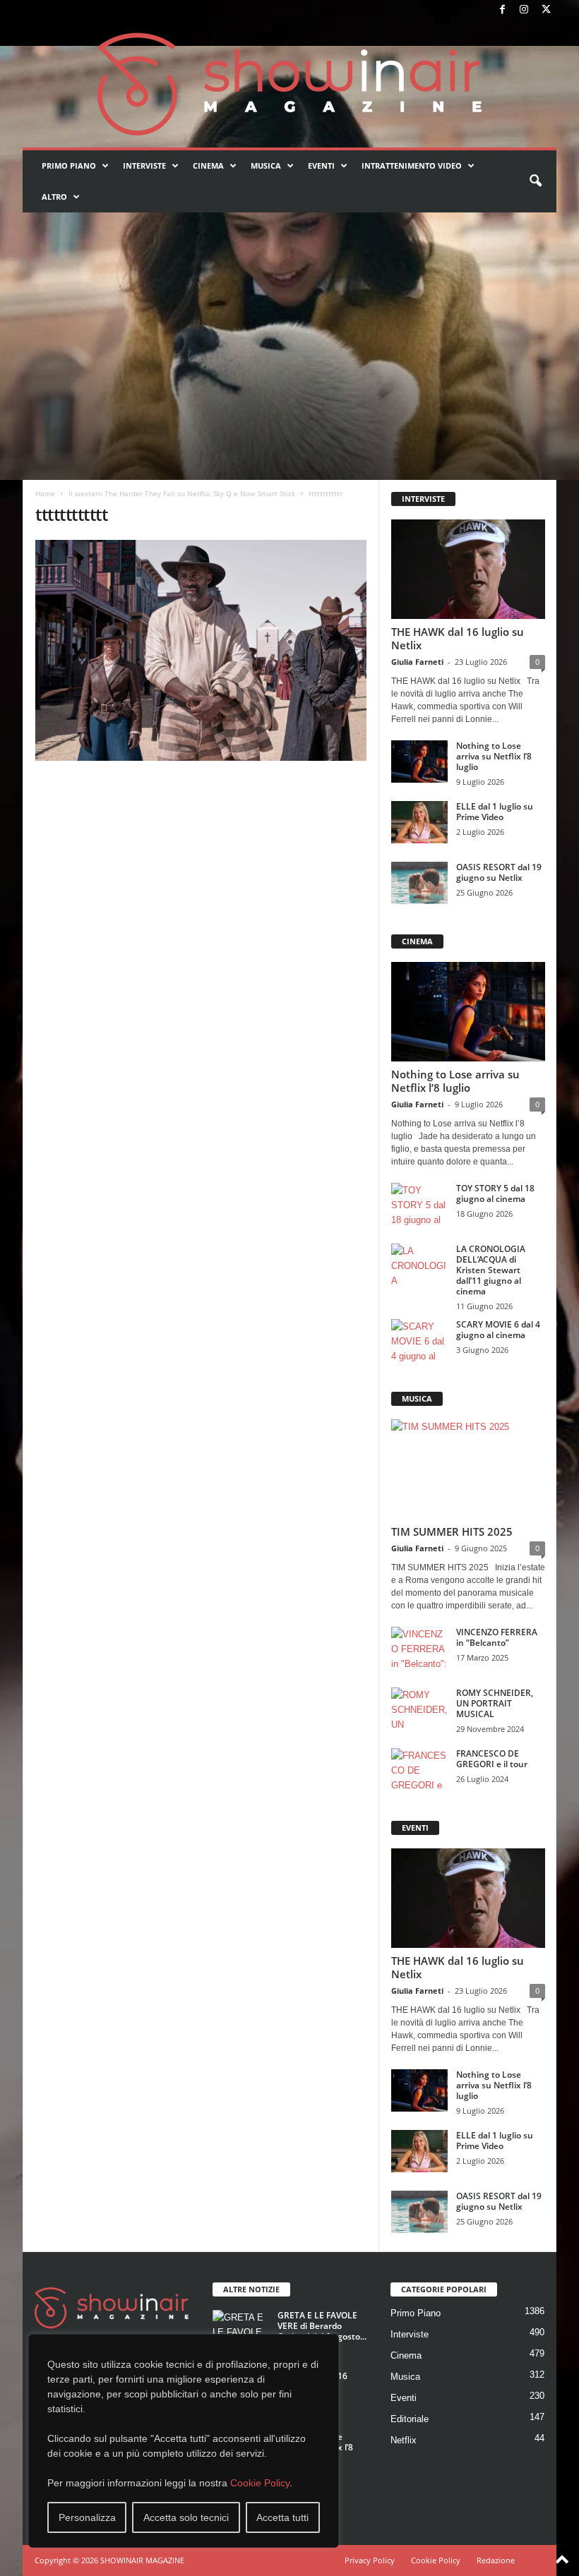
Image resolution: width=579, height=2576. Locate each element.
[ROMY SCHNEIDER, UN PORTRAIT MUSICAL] (419, 1709)
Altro (54, 197)
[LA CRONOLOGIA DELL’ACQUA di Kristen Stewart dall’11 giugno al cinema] (419, 1265)
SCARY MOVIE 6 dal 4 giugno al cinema (498, 1330)
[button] (535, 181)
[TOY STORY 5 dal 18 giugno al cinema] (419, 1204)
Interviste (144, 165)
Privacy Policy (370, 2560)
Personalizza (87, 2517)
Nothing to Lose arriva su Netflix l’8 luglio (494, 756)
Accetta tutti (282, 2517)
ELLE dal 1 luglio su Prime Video (495, 812)
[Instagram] (524, 10)
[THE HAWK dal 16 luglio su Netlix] (468, 569)
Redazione (496, 2560)
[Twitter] (546, 10)
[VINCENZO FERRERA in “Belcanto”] (419, 1648)
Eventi (321, 165)
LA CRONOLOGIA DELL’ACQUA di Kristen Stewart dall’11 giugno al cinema (491, 1270)
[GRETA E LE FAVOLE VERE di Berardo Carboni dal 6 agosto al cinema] (241, 2331)
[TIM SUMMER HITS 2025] (468, 1469)
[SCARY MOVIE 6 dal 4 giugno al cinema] (419, 1340)
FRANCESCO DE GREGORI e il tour (492, 1759)
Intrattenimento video (412, 165)
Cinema (208, 165)
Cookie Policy (260, 2483)
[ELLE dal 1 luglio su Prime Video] (419, 822)
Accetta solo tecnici (186, 2517)
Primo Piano (69, 165)
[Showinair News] (289, 84)
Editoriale (410, 2419)
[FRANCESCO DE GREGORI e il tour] (419, 1769)
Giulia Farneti (417, 662)
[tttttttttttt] (201, 650)
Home (45, 493)
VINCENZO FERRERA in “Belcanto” (497, 1637)
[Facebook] (502, 10)
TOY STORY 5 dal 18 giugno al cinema (495, 1193)
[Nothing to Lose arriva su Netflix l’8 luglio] (419, 762)
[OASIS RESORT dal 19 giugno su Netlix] (419, 883)
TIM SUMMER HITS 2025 (452, 1531)
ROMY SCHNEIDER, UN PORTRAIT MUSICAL (495, 1703)
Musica (266, 165)
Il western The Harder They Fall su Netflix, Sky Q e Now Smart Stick (182, 493)
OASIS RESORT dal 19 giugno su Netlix (499, 872)
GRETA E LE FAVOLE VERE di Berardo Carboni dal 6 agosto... (322, 2326)
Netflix (404, 2440)
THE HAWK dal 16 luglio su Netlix (458, 638)
